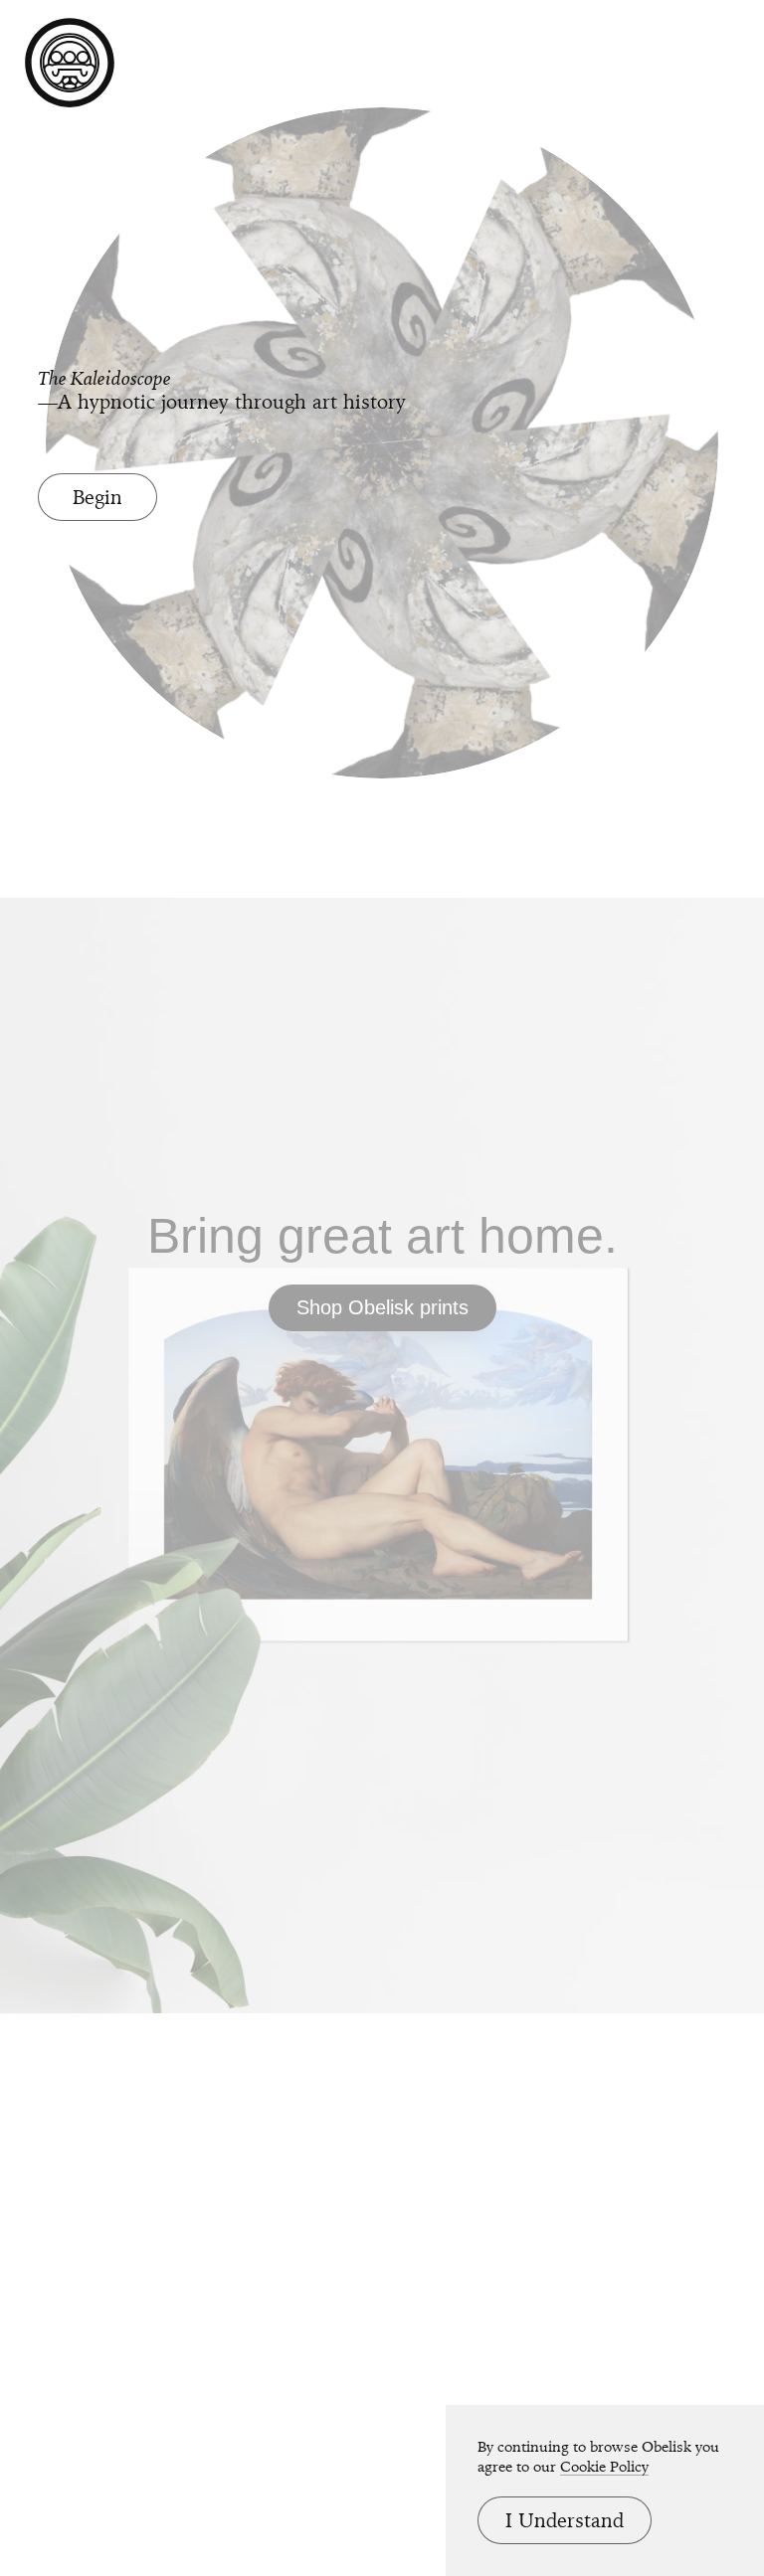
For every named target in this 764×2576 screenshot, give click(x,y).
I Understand (565, 2520)
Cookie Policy (604, 2467)
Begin (97, 497)
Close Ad (625, 1587)
